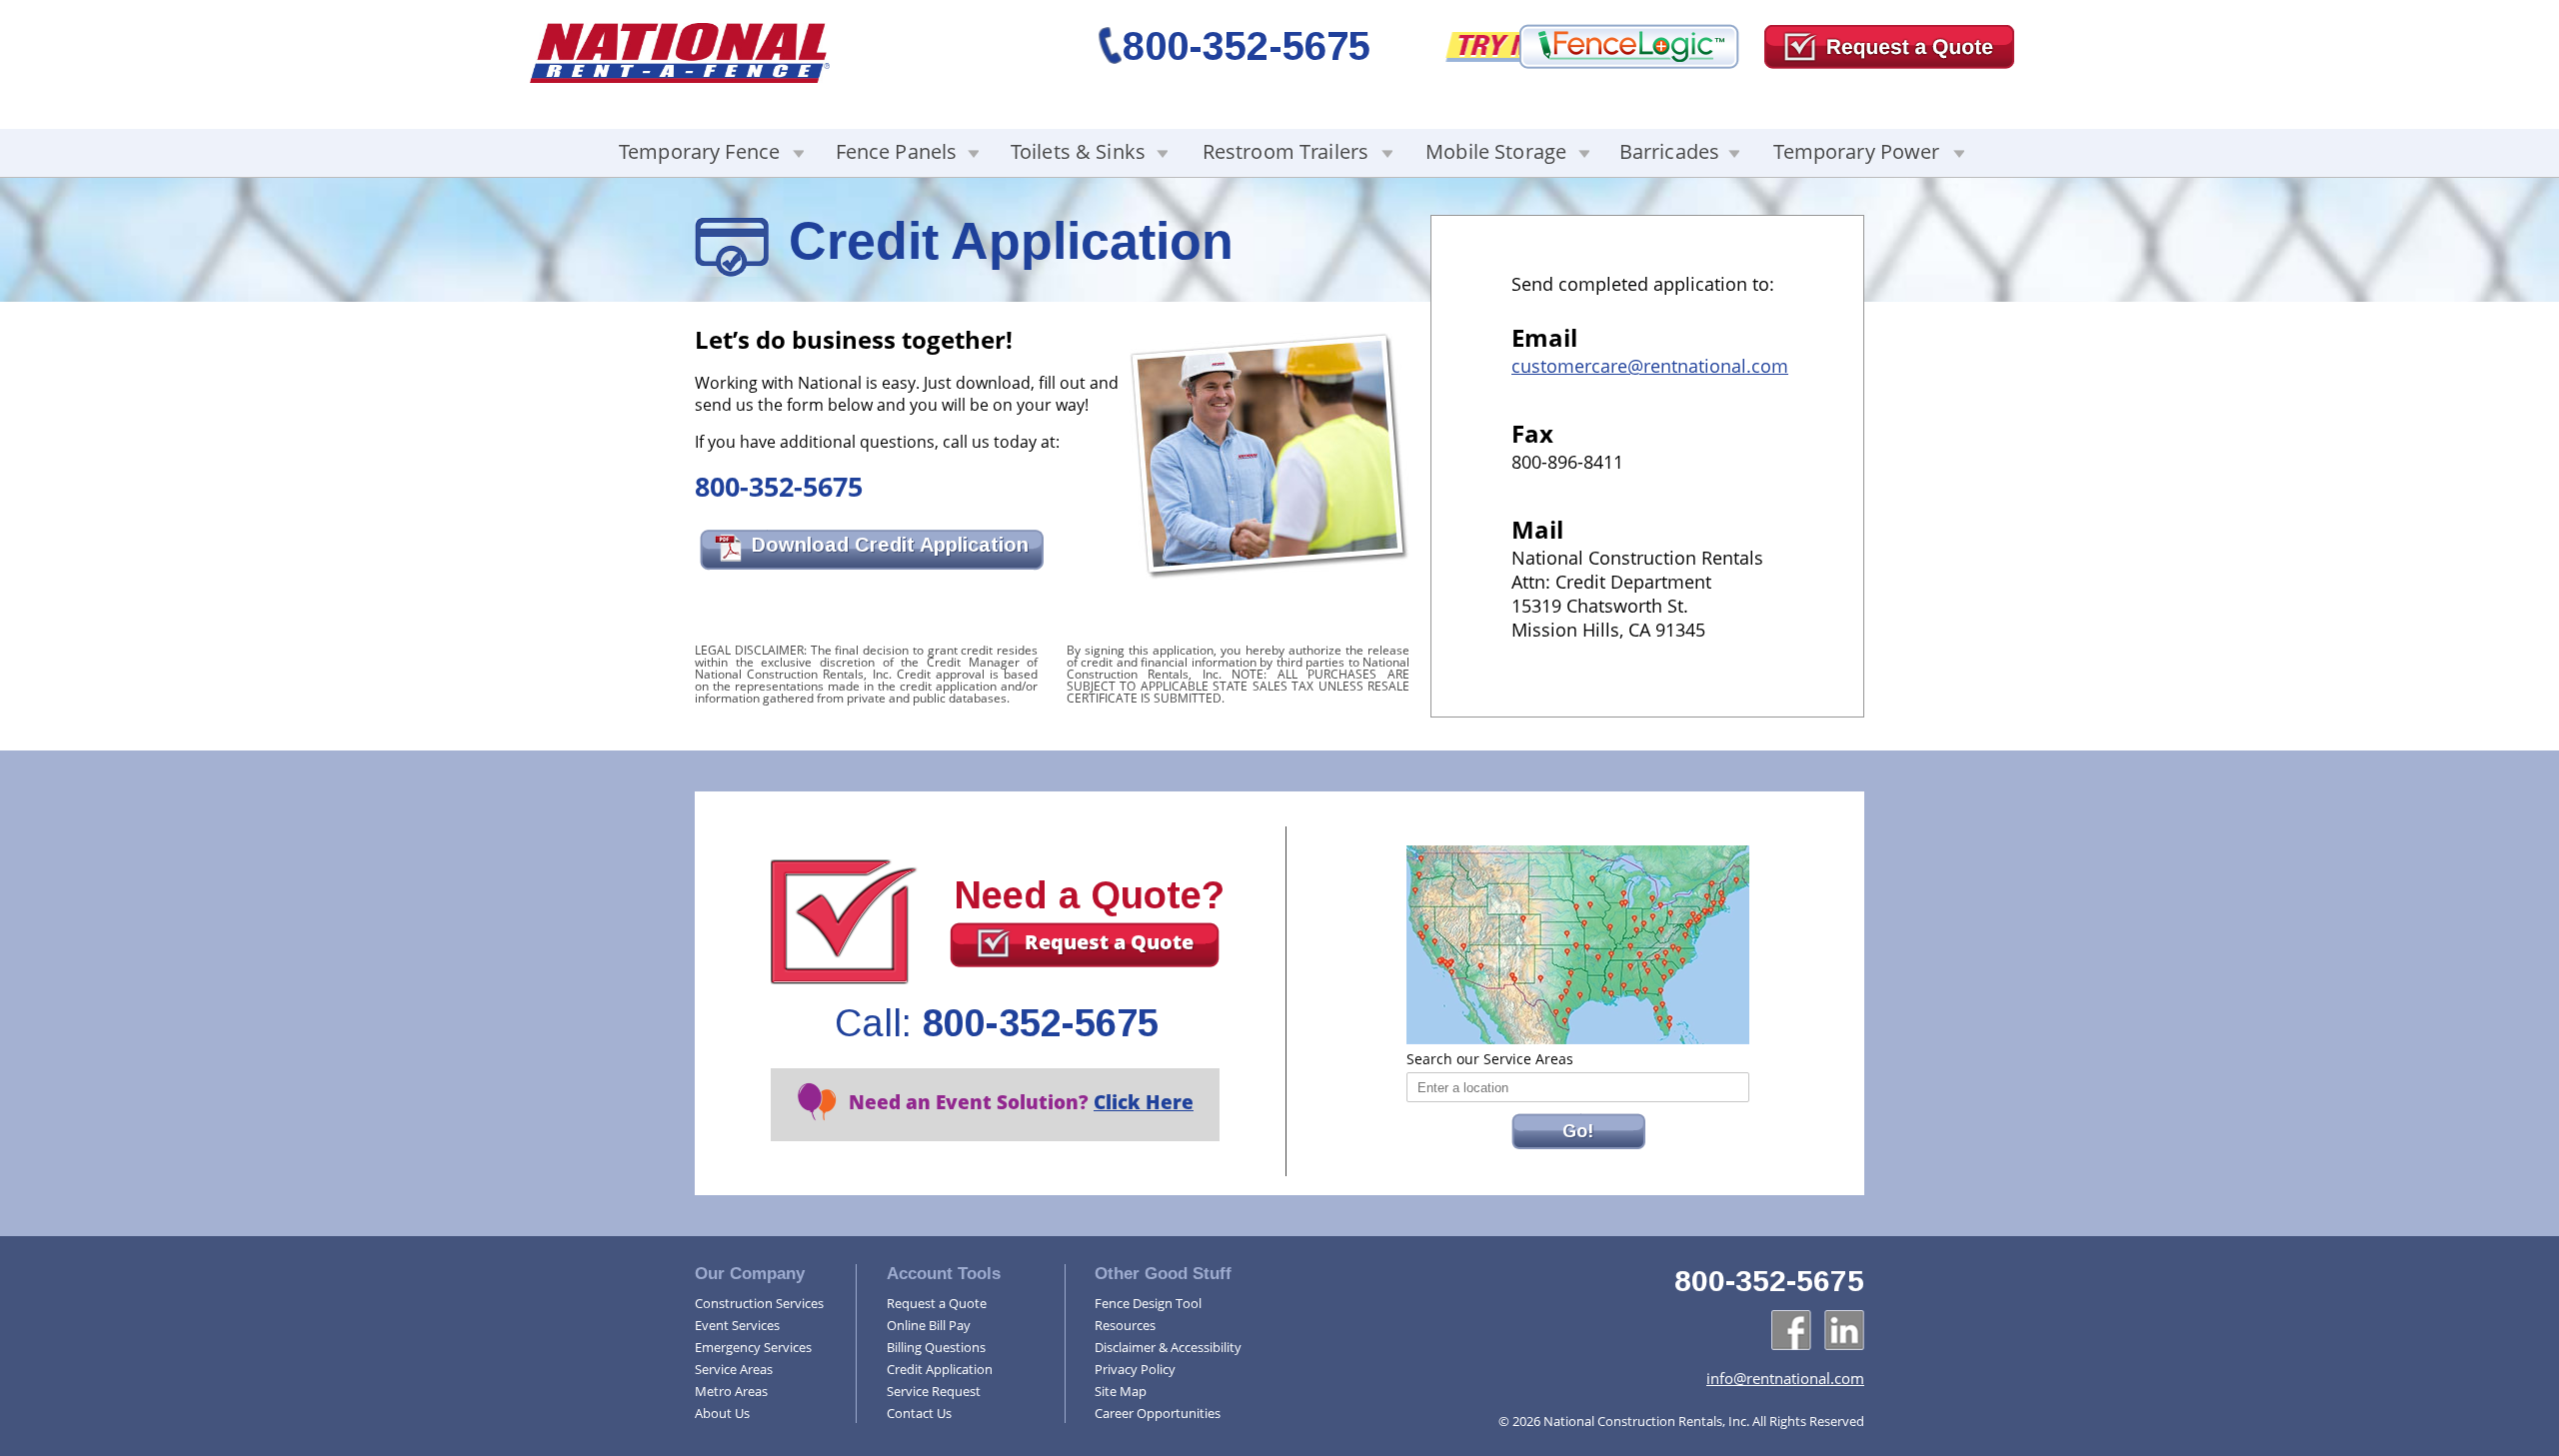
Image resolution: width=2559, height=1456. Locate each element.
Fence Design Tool (1148, 1303)
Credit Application (940, 1369)
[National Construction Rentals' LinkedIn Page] (1844, 1330)
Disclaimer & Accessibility (1168, 1347)
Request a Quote (1109, 942)
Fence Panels (897, 151)
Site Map (1121, 1391)
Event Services (737, 1325)
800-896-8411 (1567, 462)
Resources (1125, 1325)
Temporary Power (1856, 151)
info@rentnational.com (1785, 1378)
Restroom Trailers (1285, 151)
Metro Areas (731, 1391)
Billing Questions (936, 1347)
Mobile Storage (1496, 151)
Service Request (934, 1391)
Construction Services (759, 1303)
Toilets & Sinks (1078, 151)
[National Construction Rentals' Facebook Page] (1791, 1330)
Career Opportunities (1158, 1413)
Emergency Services (753, 1347)
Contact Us (919, 1413)
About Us (722, 1413)
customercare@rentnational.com (1650, 366)
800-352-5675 (1247, 46)
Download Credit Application (890, 545)
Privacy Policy (1135, 1369)
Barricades (1669, 151)
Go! (1578, 1131)
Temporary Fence (699, 151)
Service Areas (734, 1369)
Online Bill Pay (929, 1325)
